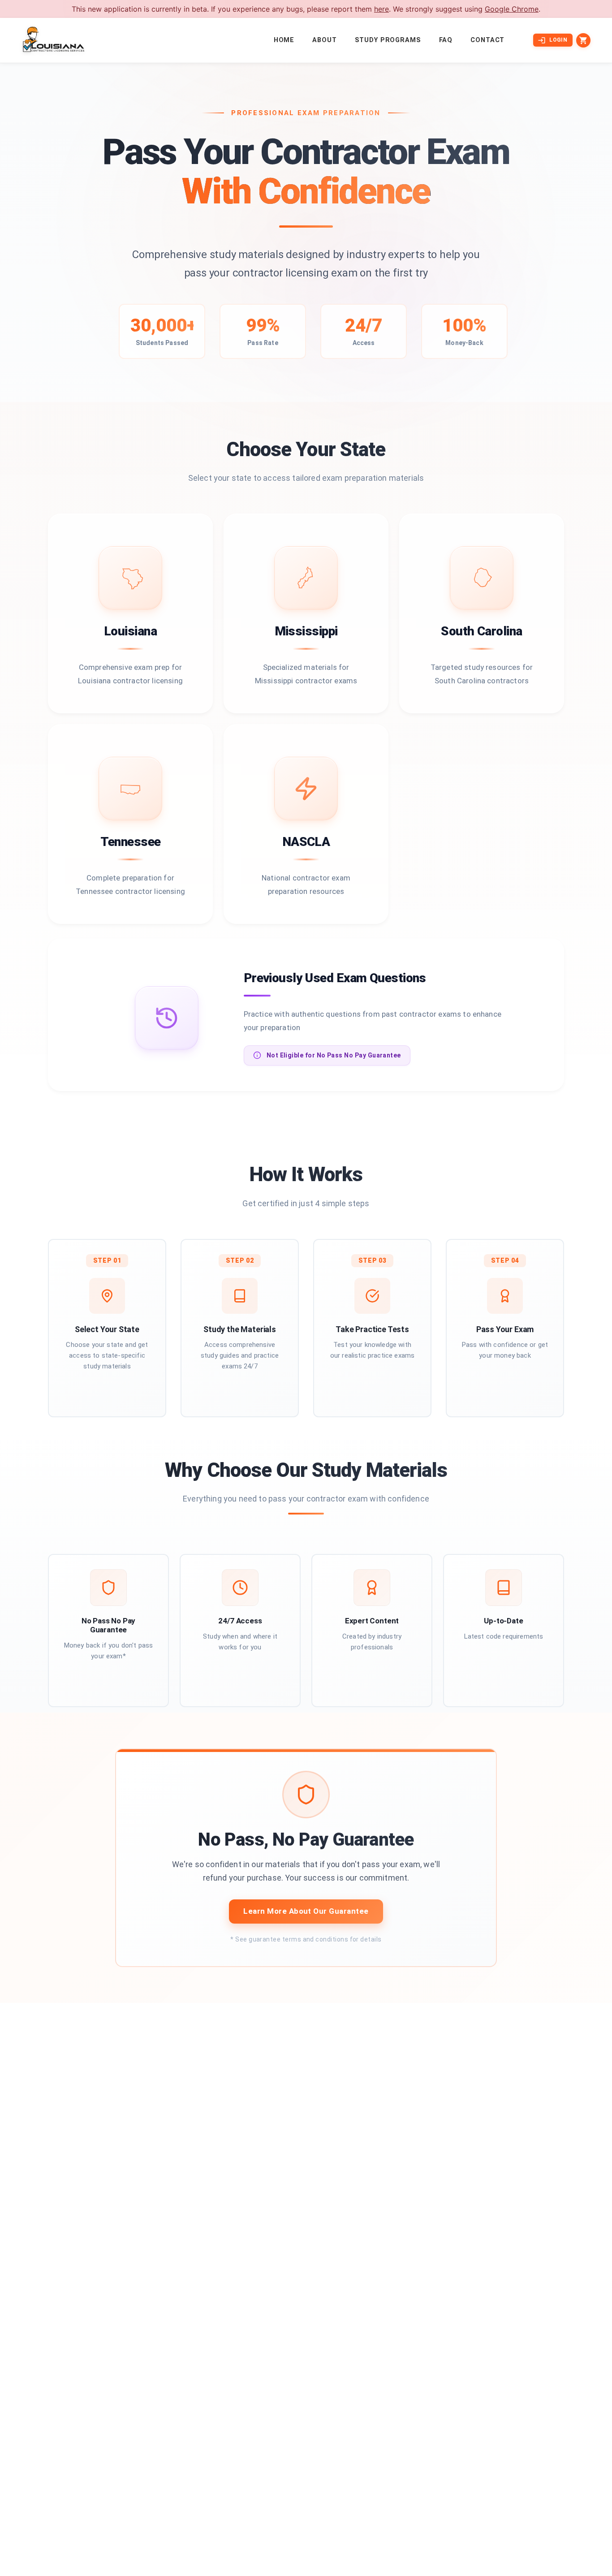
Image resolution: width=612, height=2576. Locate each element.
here (381, 9)
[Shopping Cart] (583, 40)
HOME (284, 40)
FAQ (446, 40)
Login (558, 40)
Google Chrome (512, 9)
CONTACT (487, 40)
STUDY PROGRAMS (388, 40)
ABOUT (324, 40)
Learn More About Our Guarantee (306, 1911)
